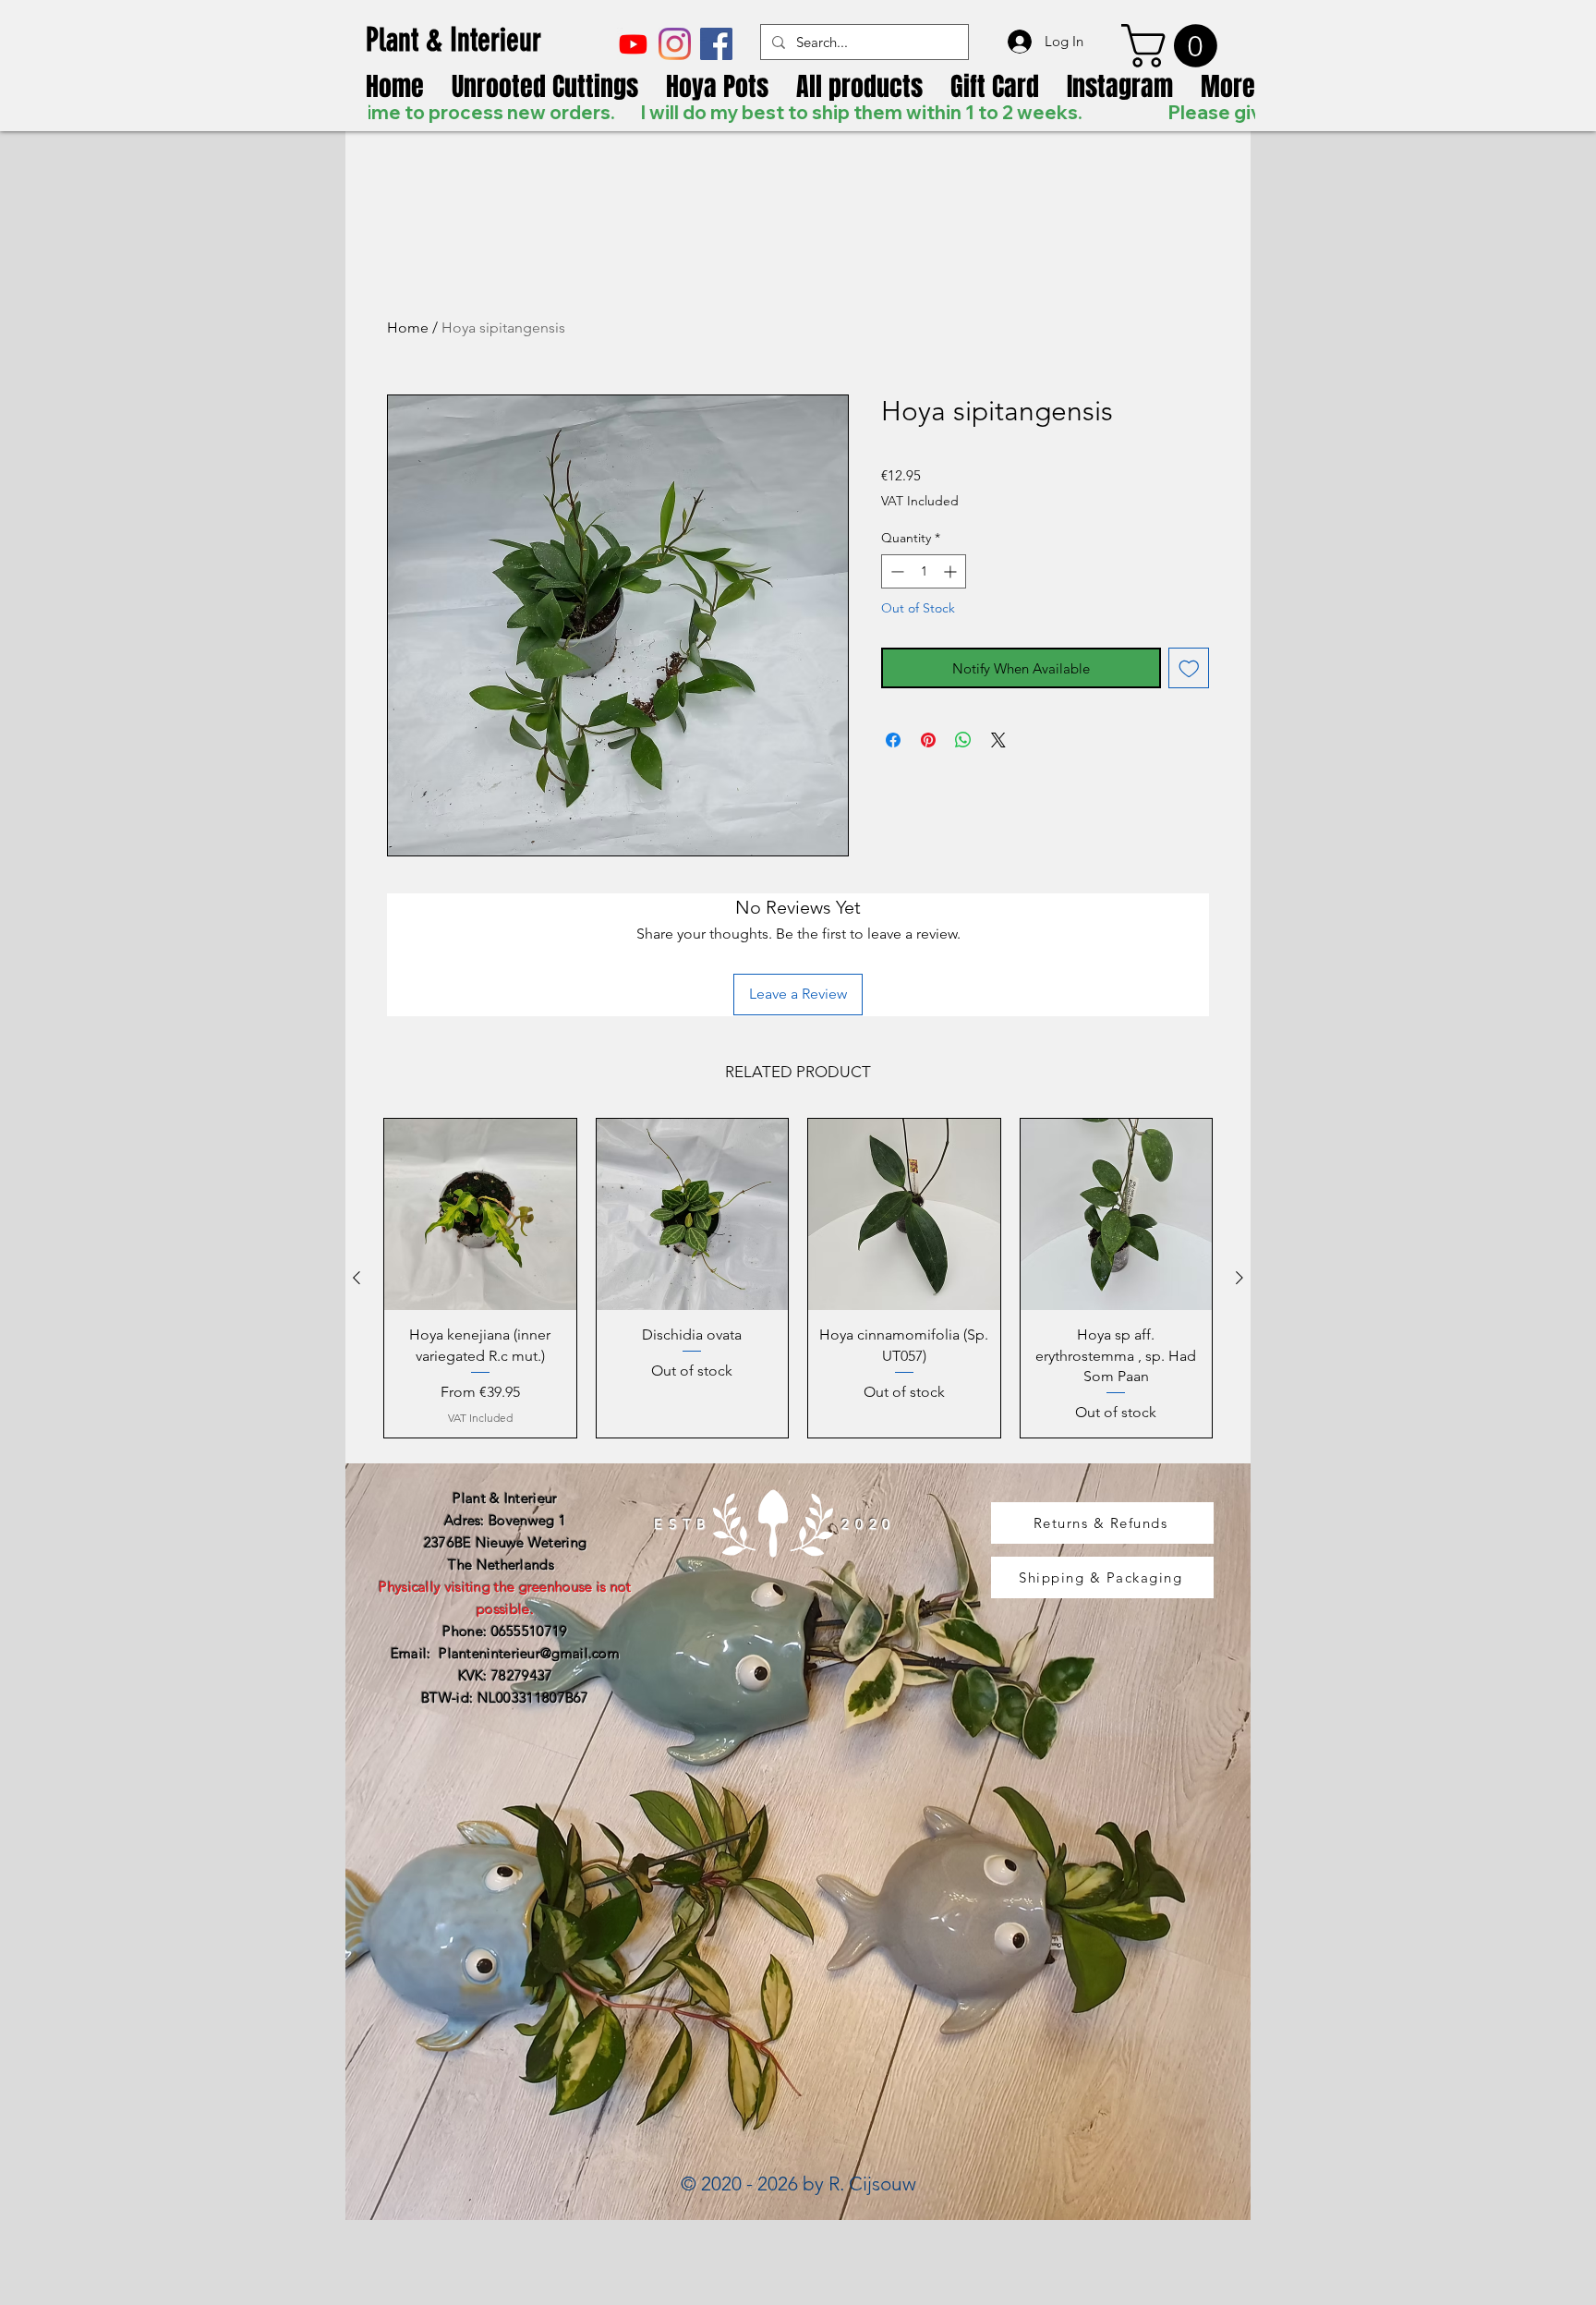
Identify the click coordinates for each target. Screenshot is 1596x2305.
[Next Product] (1239, 1278)
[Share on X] (998, 740)
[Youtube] (633, 44)
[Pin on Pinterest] (928, 740)
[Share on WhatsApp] (963, 740)
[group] (798, 1278)
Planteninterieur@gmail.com (529, 1653)
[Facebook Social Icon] (716, 44)
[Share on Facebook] (893, 740)
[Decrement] (895, 571)
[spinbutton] (924, 571)
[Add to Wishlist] (1189, 668)
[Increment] (952, 571)
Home (408, 328)
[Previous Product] (357, 1278)
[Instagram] (675, 44)
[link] (1174, 46)
